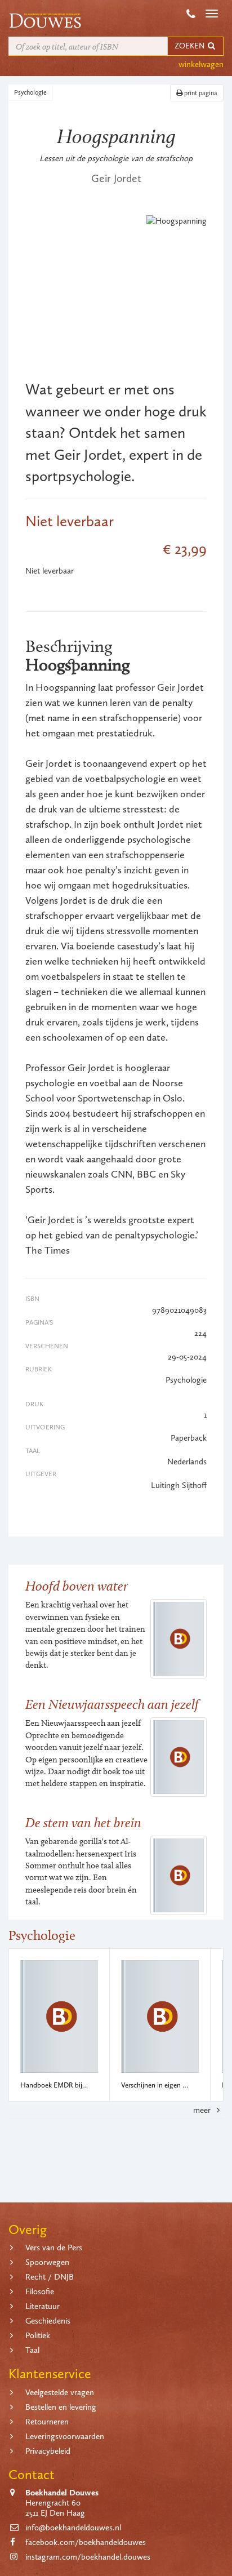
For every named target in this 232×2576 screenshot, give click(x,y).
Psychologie (30, 92)
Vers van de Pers (54, 2248)
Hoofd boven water (77, 1586)
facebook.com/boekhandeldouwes (86, 2542)
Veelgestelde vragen (60, 2392)
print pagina (200, 93)
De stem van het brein (83, 1822)
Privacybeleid (48, 2451)
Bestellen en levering (61, 2407)
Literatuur (43, 2306)
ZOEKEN (190, 46)
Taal (32, 2350)
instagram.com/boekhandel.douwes (88, 2557)
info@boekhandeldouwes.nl (73, 2528)
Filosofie (40, 2291)
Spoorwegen (47, 2262)
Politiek (38, 2335)
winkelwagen (201, 64)
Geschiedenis (48, 2321)
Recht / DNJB (50, 2277)
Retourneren (47, 2422)
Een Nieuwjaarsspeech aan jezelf (112, 1704)
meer (203, 2110)
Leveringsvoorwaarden (65, 2436)
